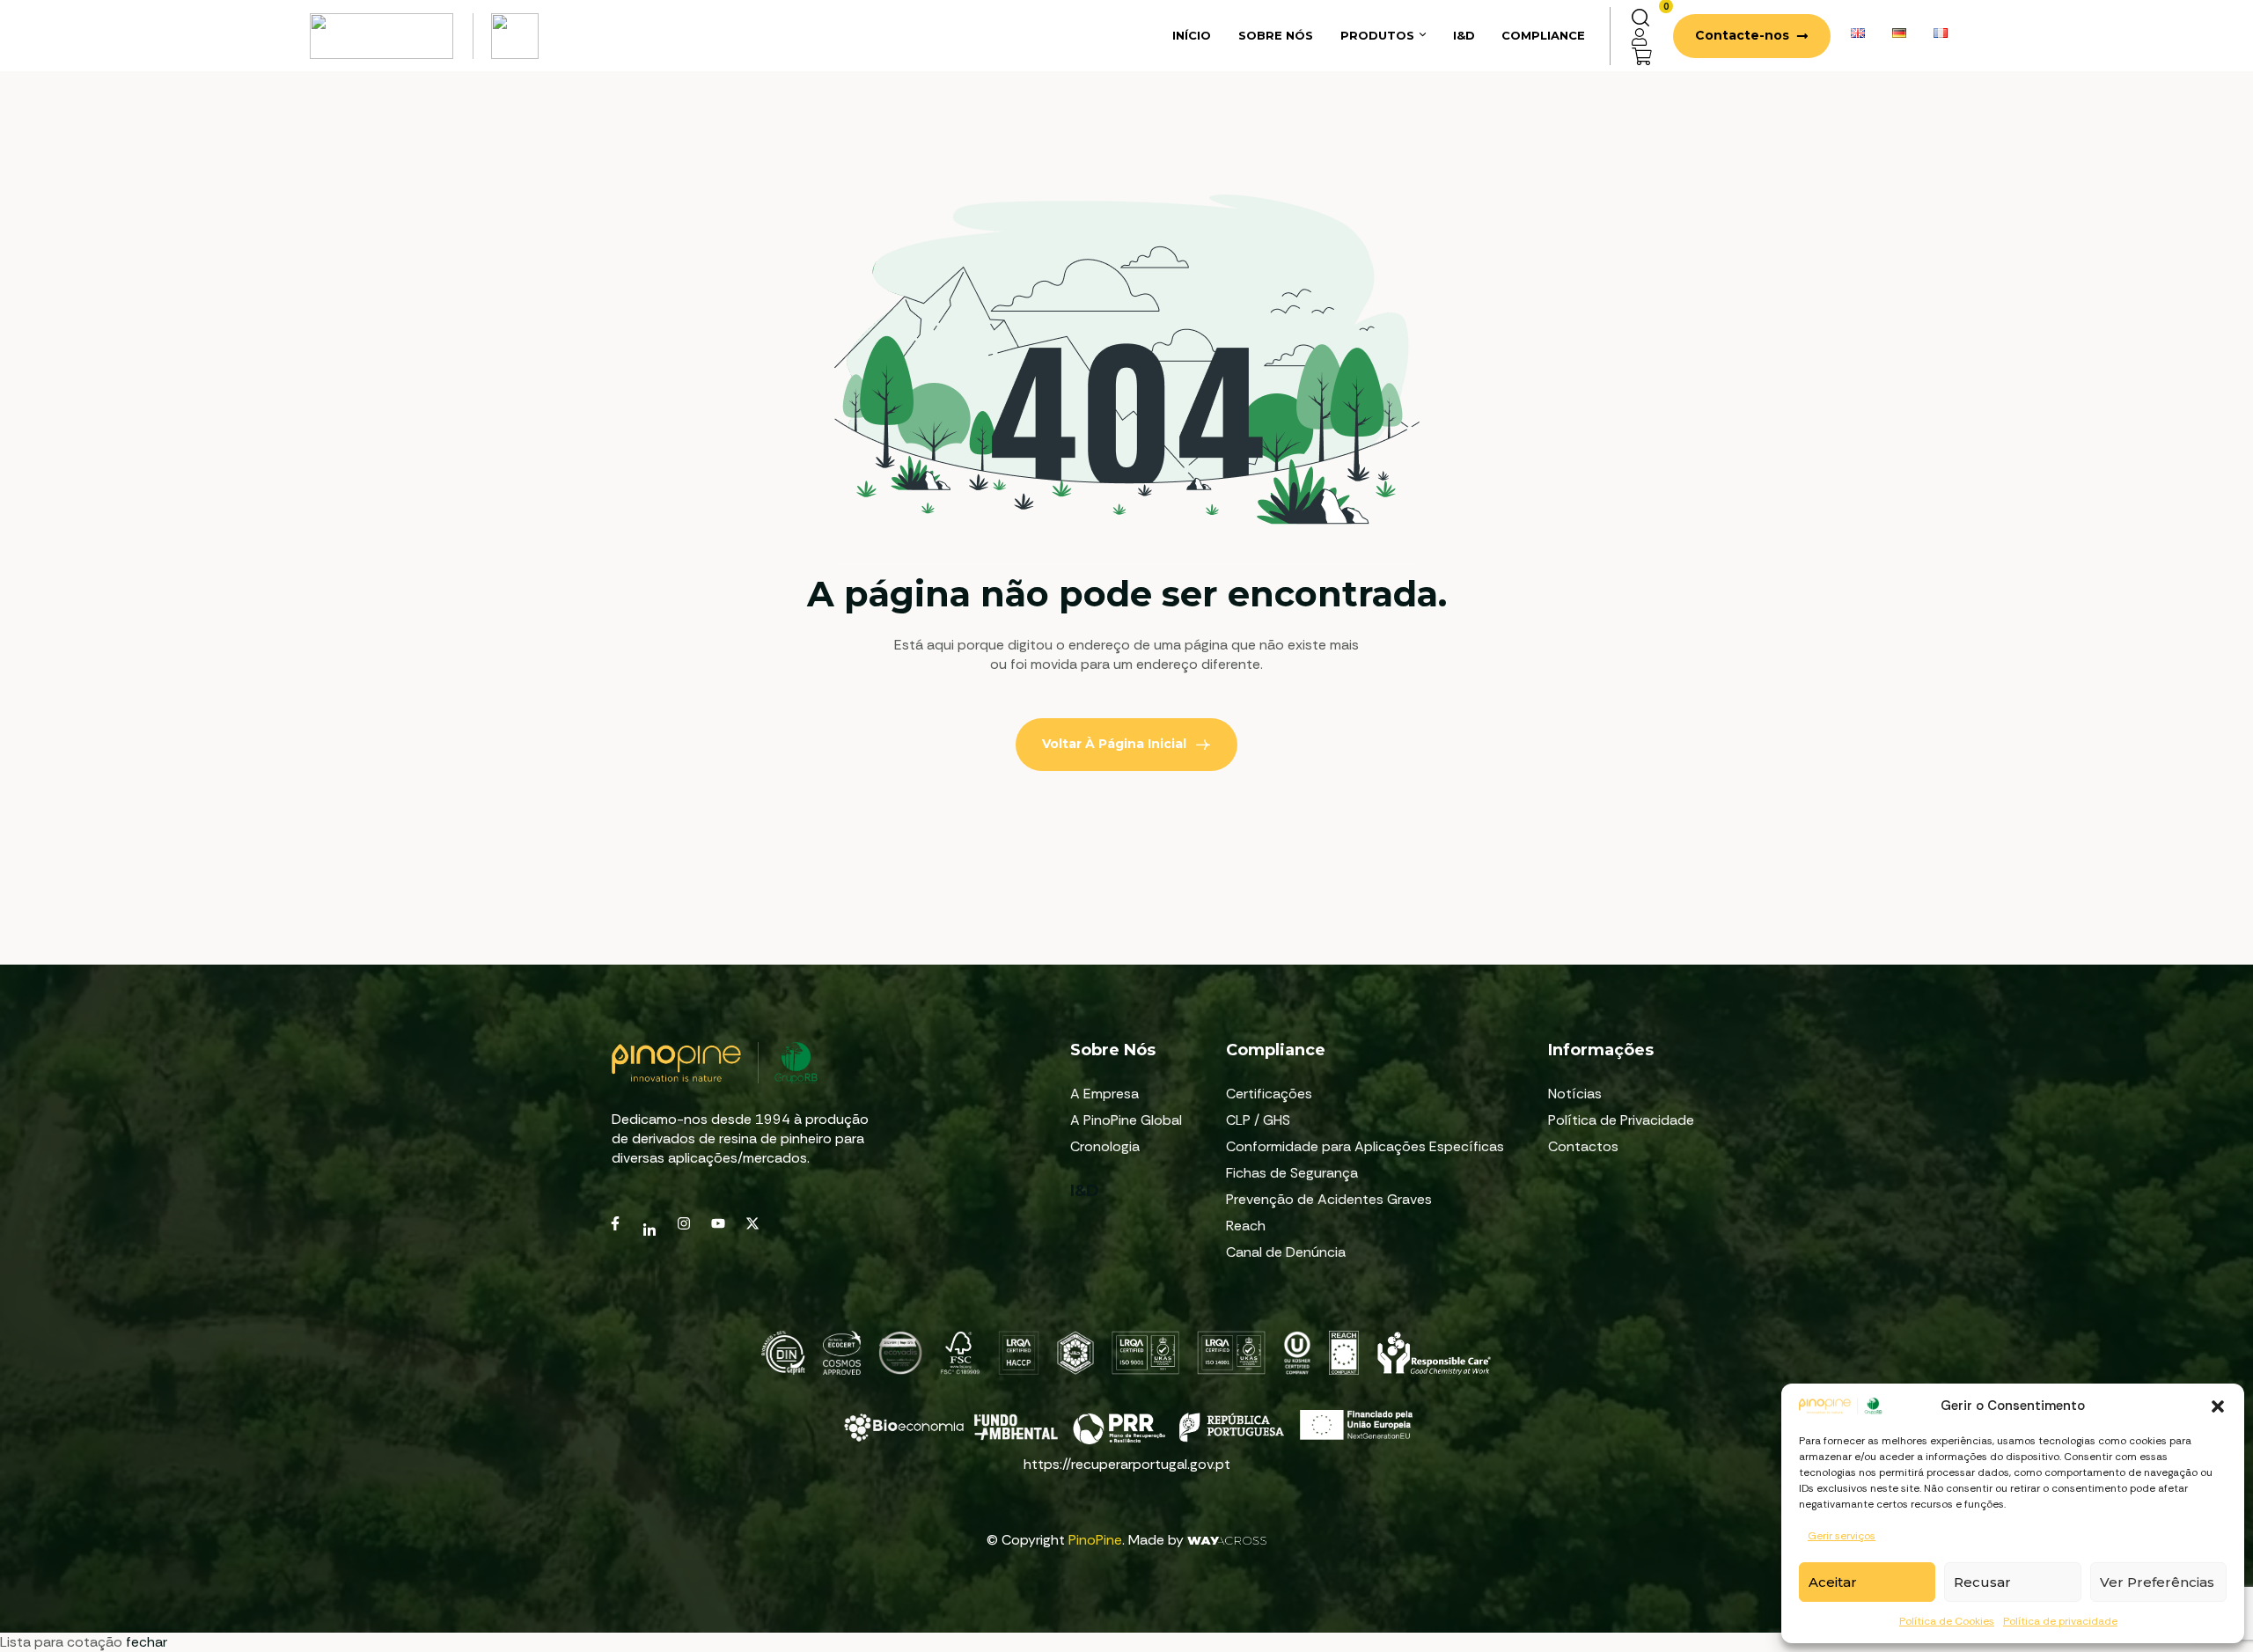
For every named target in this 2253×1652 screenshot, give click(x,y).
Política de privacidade (2060, 1621)
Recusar (1982, 1582)
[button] (2218, 1406)
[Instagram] (684, 1223)
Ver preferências (2157, 1582)
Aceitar (1833, 1582)
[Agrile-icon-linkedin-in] (649, 1230)
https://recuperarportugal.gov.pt (1127, 1464)
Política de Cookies (1947, 1621)
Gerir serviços (1842, 1536)
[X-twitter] (752, 1223)
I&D (1085, 1191)
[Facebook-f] (615, 1223)
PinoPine (1095, 1540)
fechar (147, 1642)
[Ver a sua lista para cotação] (1642, 55)
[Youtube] (718, 1223)
